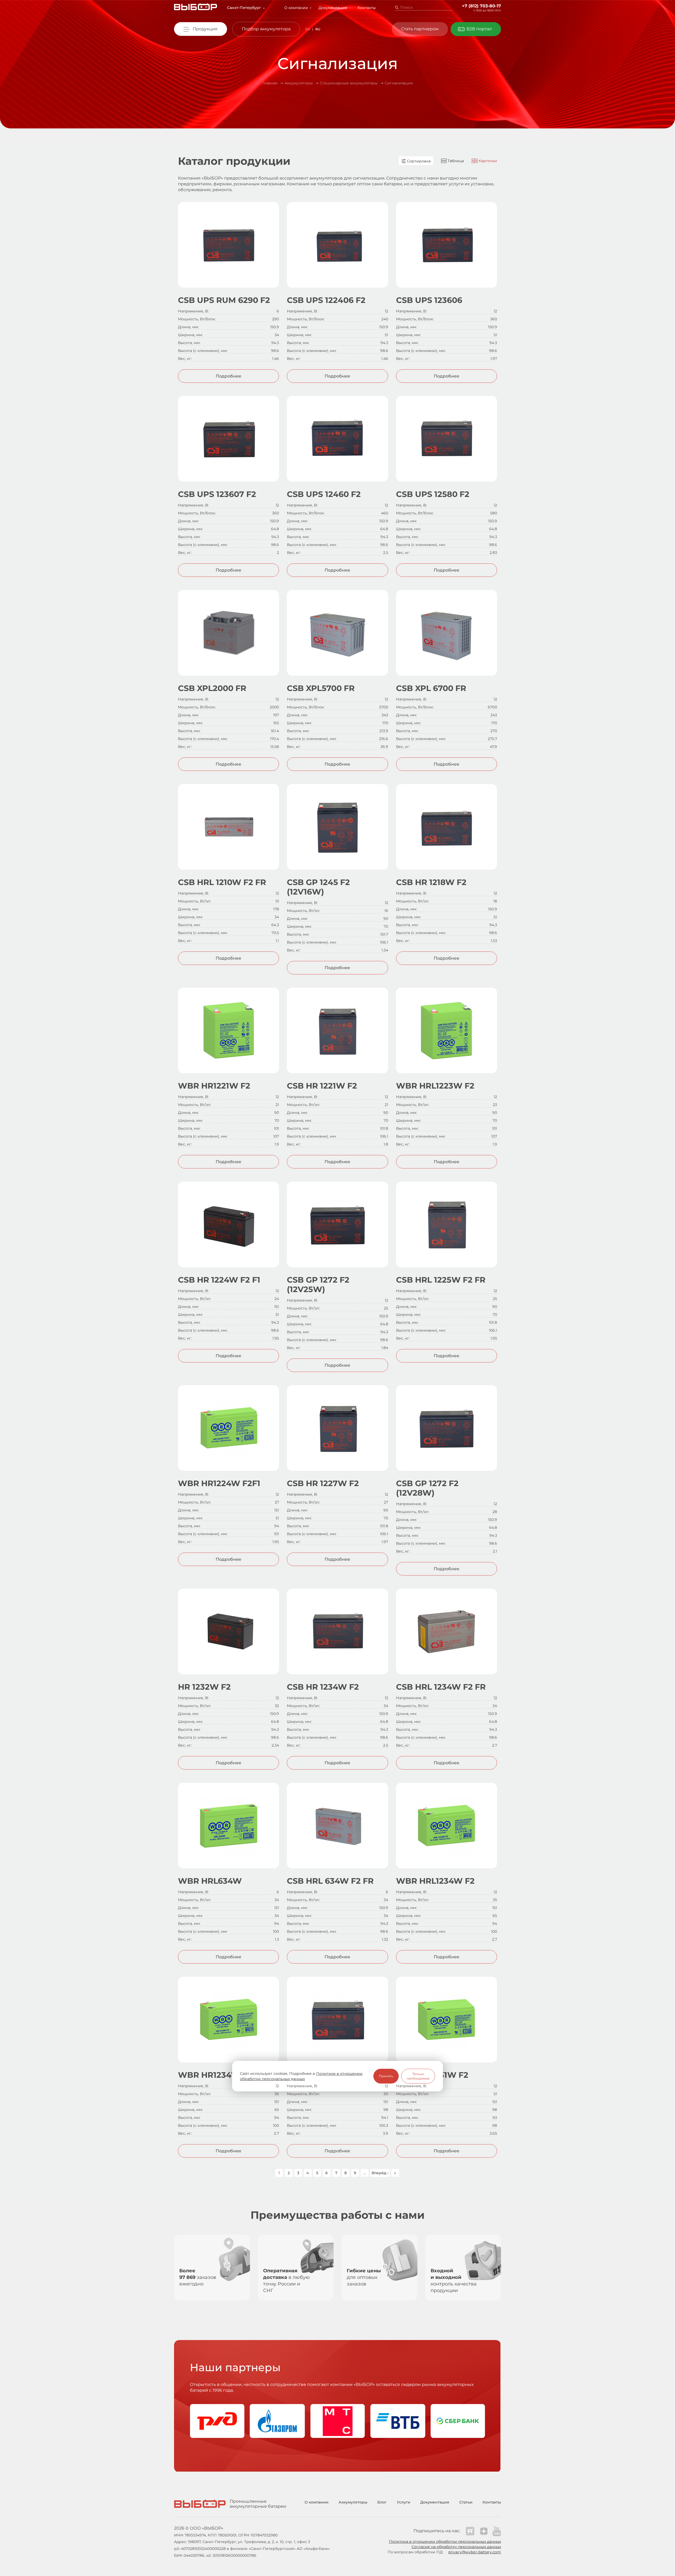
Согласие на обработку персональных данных (456, 2547)
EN (308, 29)
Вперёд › (380, 2173)
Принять (386, 2076)
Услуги (404, 2502)
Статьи (466, 2502)
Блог (382, 2502)
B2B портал (479, 29)
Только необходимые (418, 2076)
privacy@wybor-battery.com (475, 2552)
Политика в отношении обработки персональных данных (445, 2541)
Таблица (455, 161)
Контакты (367, 8)
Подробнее (228, 376)
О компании (296, 8)
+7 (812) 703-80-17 (481, 6)
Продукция (205, 29)
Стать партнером (420, 29)
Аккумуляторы (353, 2502)
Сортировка (418, 161)
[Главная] (196, 8)
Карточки (487, 161)
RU (318, 29)
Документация (333, 8)
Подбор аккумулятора (266, 29)
